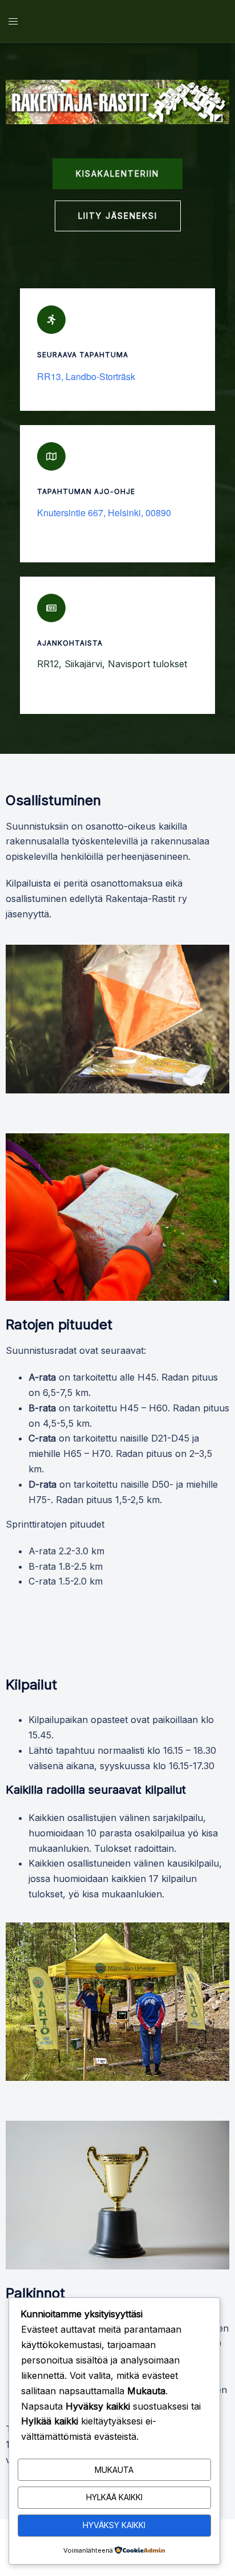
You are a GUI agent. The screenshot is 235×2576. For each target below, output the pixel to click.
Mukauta (114, 2470)
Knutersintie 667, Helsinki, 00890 (104, 513)
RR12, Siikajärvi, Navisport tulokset (112, 664)
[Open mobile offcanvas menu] (13, 21)
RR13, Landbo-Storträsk (86, 377)
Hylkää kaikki (114, 2497)
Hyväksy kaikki (114, 2525)
